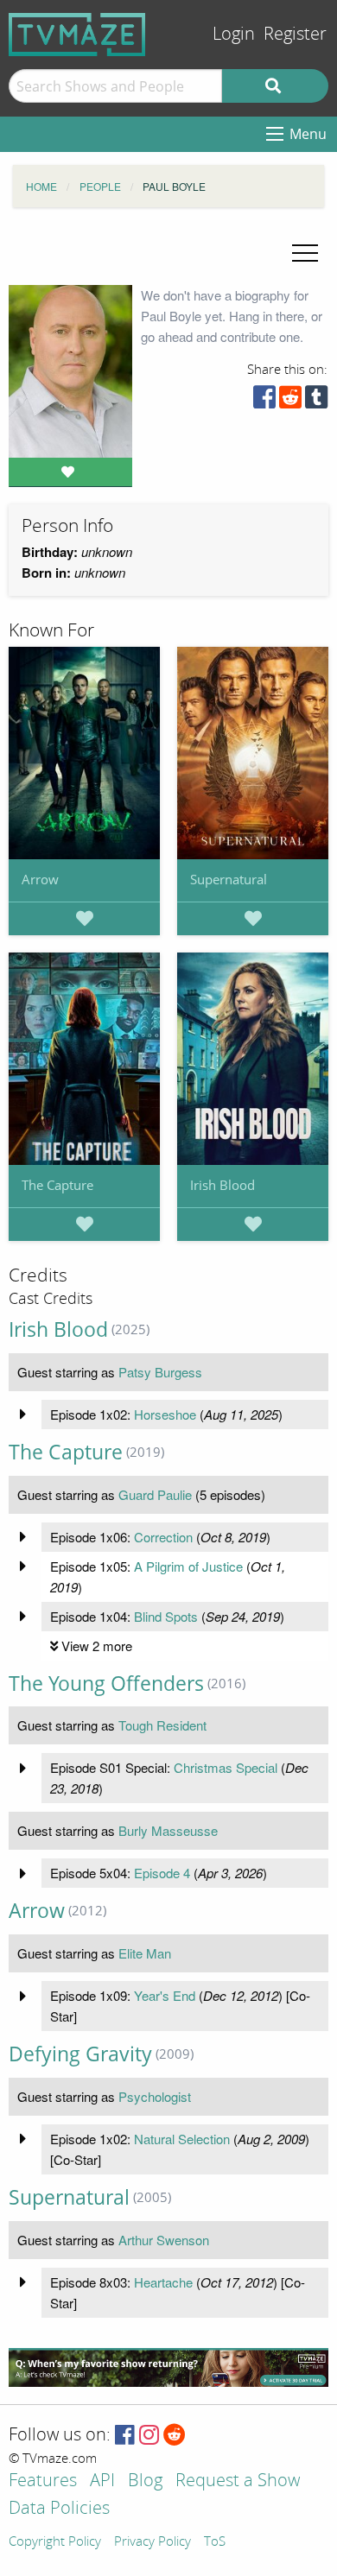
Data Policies (59, 2509)
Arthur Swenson (164, 2240)
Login (234, 34)
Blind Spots (166, 1616)
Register (295, 34)
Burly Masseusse (168, 1830)
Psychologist (155, 2096)
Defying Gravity (80, 2054)
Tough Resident (162, 1725)
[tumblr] (316, 401)
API (102, 2481)
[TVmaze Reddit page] (175, 2436)
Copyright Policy (55, 2542)
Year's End (165, 1995)
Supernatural (229, 879)
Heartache (163, 2282)
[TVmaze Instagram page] (149, 2436)
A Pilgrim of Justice (188, 1566)
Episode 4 (162, 1873)
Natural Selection (182, 2139)
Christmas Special (226, 1767)
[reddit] (290, 401)
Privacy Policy (153, 2542)
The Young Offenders (106, 1684)
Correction (163, 1537)
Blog (145, 2481)
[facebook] (264, 401)
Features (43, 2481)
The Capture (57, 1185)
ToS (215, 2542)
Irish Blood (223, 1185)
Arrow (40, 879)
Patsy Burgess (160, 1372)
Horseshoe (165, 1414)
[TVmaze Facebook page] (125, 2436)
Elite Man (145, 1953)
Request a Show (238, 2481)
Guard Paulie (155, 1494)
